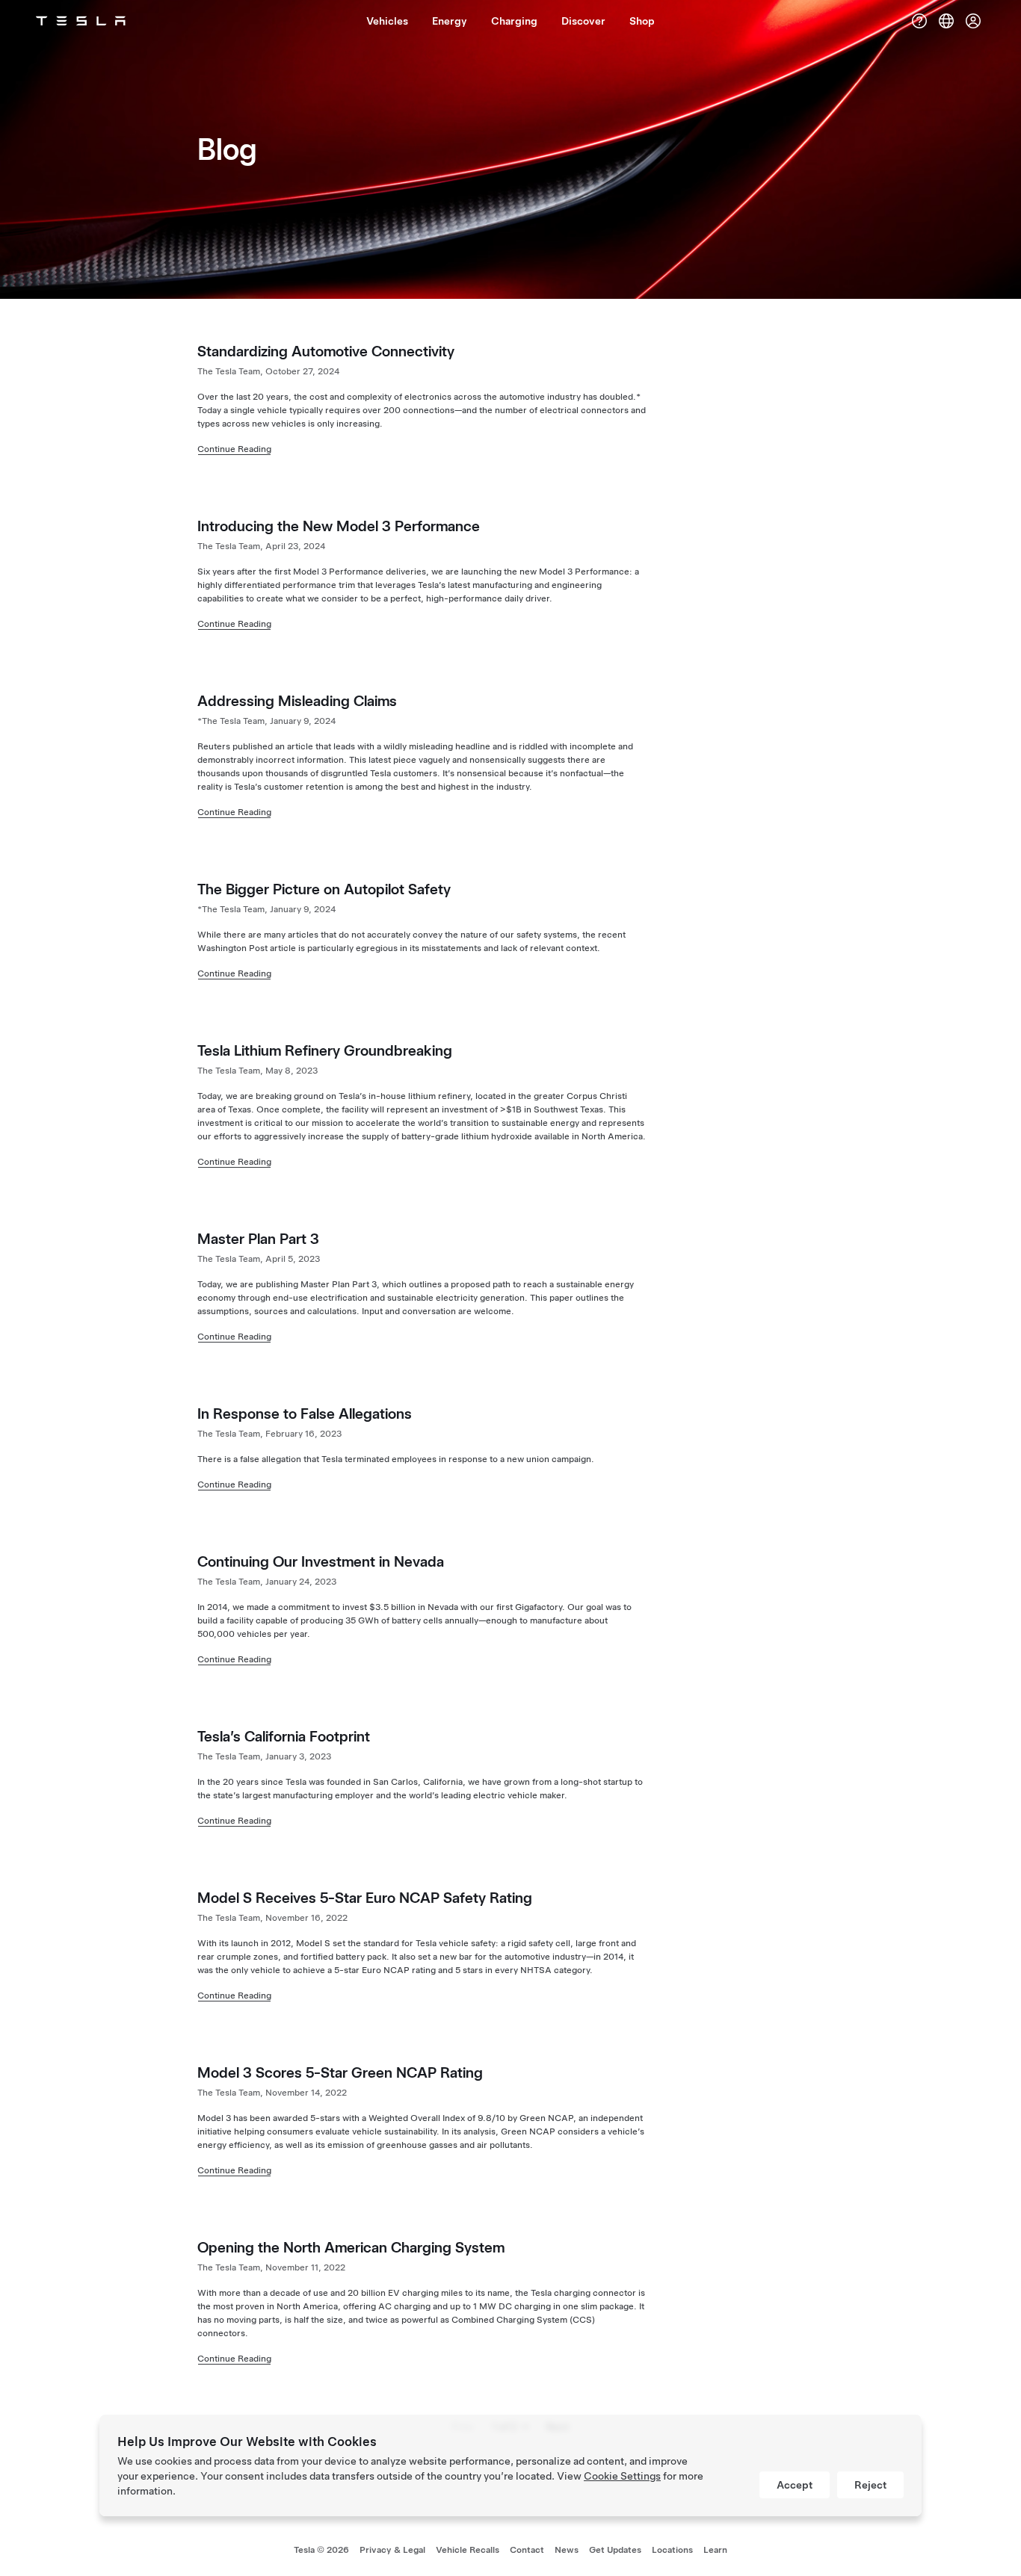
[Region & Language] (946, 21)
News (567, 2550)
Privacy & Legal (392, 2550)
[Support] (919, 21)
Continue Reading (234, 449)
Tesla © (321, 2550)
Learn (715, 2550)
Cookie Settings (622, 2476)
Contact (527, 2550)
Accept (795, 2485)
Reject (870, 2485)
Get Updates (615, 2550)
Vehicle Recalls (468, 2550)
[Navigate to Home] (81, 21)
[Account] (973, 21)
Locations (672, 2550)
